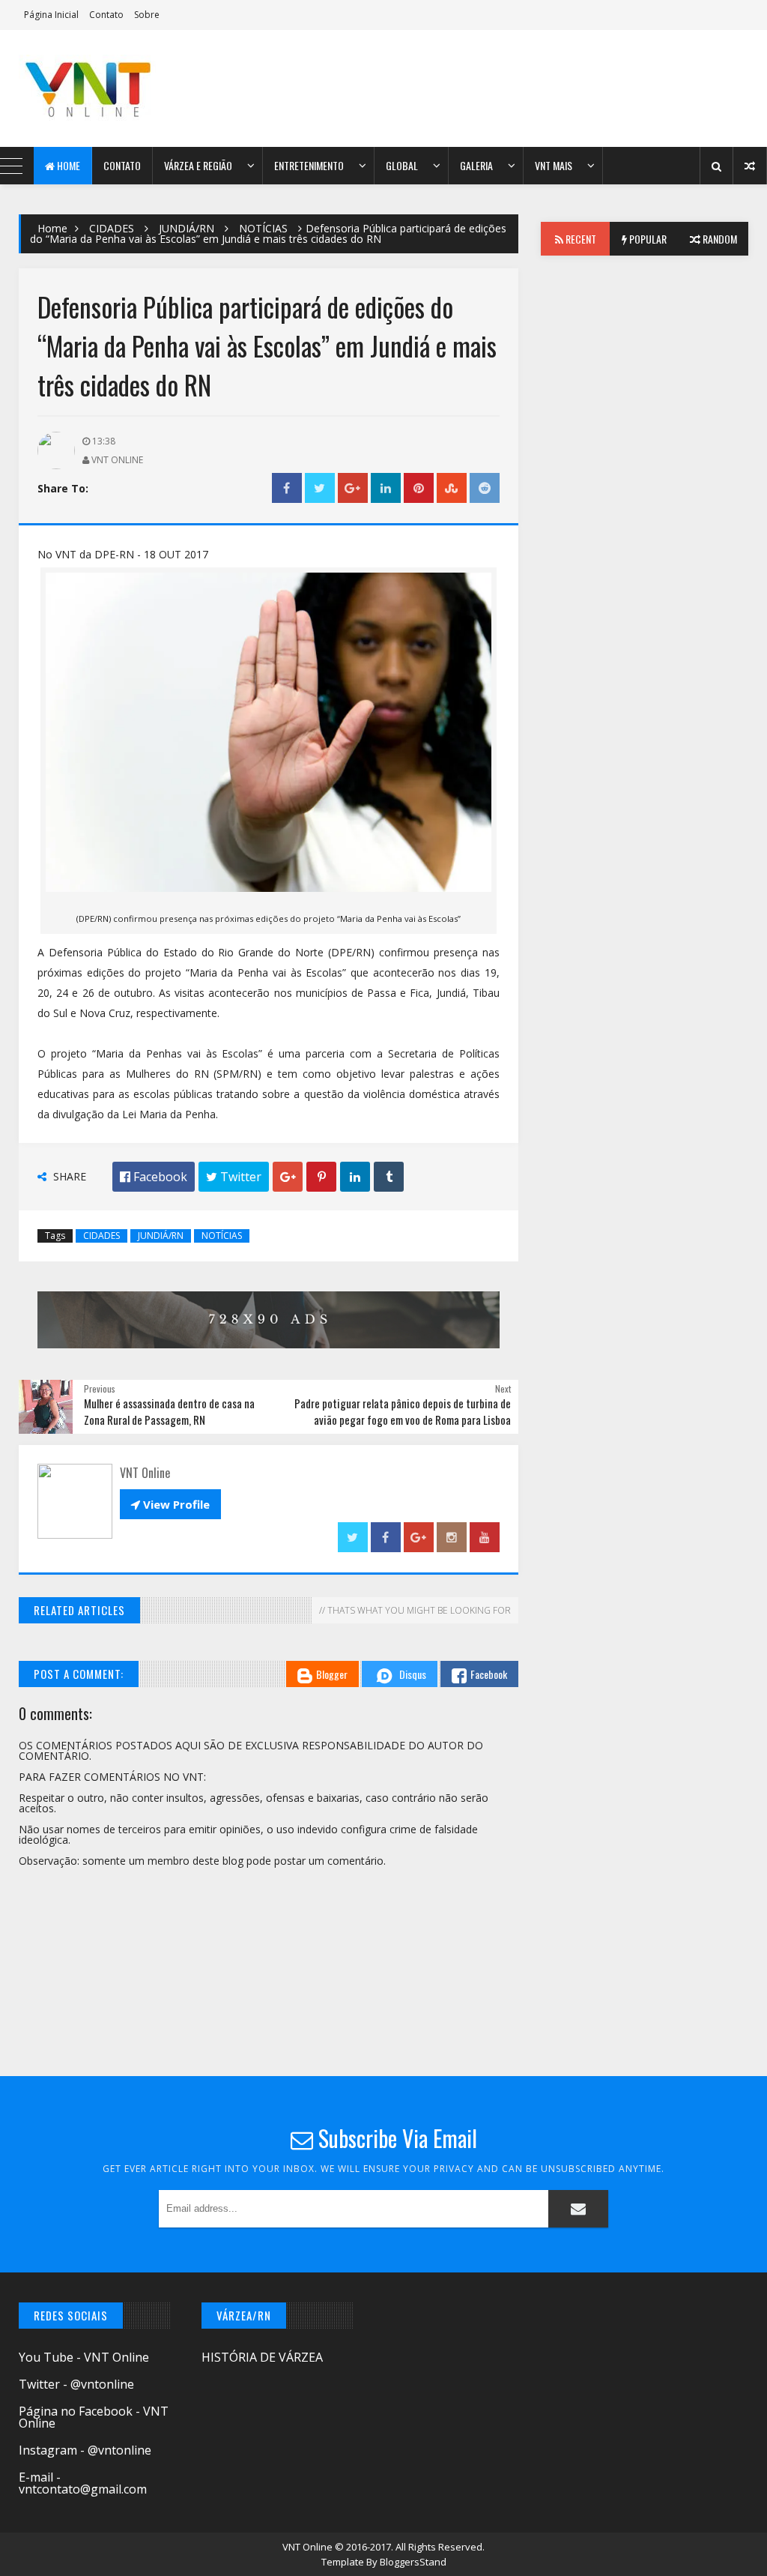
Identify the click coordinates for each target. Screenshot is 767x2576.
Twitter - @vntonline (76, 2384)
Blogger (332, 1674)
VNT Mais (554, 165)
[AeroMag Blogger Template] (107, 88)
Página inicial (51, 15)
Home (67, 165)
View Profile (170, 1504)
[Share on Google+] (353, 488)
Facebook (489, 1674)
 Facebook (154, 1177)
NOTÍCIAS (263, 228)
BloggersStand (413, 2562)
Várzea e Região (198, 165)
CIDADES (112, 228)
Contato (106, 15)
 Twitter (234, 1177)
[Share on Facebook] (287, 488)
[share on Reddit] (485, 488)
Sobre (147, 15)
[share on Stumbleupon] (452, 488)
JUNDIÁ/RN (187, 228)
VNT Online (309, 2547)
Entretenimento (309, 165)
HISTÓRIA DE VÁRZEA (262, 2357)
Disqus (413, 1674)
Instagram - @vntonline (85, 2450)
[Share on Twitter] (320, 488)
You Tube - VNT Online (84, 2357)
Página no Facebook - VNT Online (94, 2417)
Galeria (476, 165)
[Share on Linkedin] (386, 488)
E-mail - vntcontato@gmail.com (83, 2483)
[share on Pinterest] (419, 488)
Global (402, 165)
